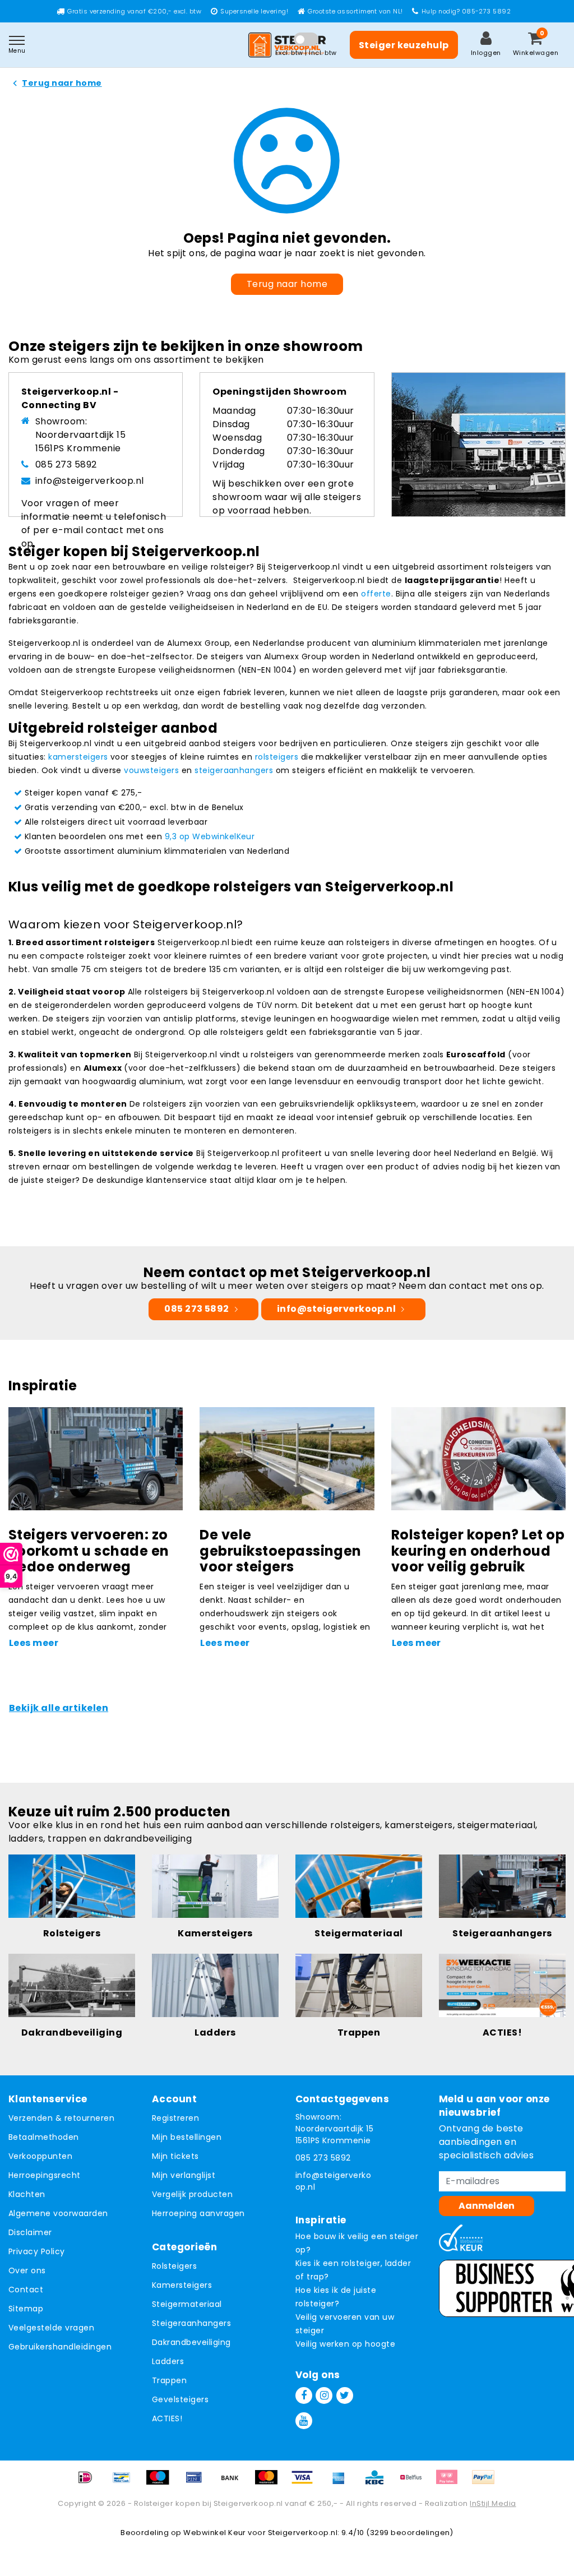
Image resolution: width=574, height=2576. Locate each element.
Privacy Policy (37, 2251)
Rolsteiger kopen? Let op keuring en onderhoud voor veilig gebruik (478, 1551)
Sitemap (26, 2309)
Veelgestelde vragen (51, 2328)
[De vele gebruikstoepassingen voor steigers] (287, 1458)
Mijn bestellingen (187, 2137)
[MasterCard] (270, 2483)
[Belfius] (415, 2483)
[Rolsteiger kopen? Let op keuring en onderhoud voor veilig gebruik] (478, 1458)
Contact (26, 2290)
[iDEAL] (89, 2483)
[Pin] (198, 2483)
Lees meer (34, 1643)
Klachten (27, 2194)
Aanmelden (487, 2206)
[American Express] (342, 2483)
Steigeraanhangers (191, 2323)
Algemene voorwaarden (58, 2213)
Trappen (169, 2380)
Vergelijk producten (192, 2194)
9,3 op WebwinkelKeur (210, 836)
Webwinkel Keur (215, 2533)
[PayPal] (486, 2483)
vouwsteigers (151, 770)
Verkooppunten (40, 2156)
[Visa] (306, 2483)
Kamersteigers (182, 2285)
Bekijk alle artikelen (59, 1708)
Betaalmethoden (44, 2137)
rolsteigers (277, 757)
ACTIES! (167, 2418)
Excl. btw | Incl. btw (306, 53)
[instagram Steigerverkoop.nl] (324, 2395)
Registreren (175, 2118)
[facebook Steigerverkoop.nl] (304, 2395)
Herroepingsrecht (45, 2175)
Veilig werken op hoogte (345, 2344)
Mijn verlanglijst (184, 2175)
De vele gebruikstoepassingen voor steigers (281, 1551)
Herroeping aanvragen (198, 2213)
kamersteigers (78, 757)
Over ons (27, 2270)
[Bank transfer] (234, 2483)
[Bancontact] (126, 2483)
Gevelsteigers (180, 2399)
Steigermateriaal (187, 2304)
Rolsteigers (174, 2266)
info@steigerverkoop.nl (90, 481)
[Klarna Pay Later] (451, 2483)
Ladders (168, 2361)
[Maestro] (161, 2483)
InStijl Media (493, 2503)
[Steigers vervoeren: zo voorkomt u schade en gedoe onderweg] (96, 1458)
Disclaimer (30, 2232)
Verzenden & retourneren (61, 2118)
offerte (376, 594)
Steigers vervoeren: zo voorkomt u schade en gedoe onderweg (89, 1551)
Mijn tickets (175, 2156)
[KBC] (378, 2483)
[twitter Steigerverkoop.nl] (345, 2395)
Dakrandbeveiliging (191, 2342)
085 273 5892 (66, 464)
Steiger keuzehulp (404, 45)
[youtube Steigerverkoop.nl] (304, 2421)
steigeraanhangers (234, 770)
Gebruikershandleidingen (60, 2347)
